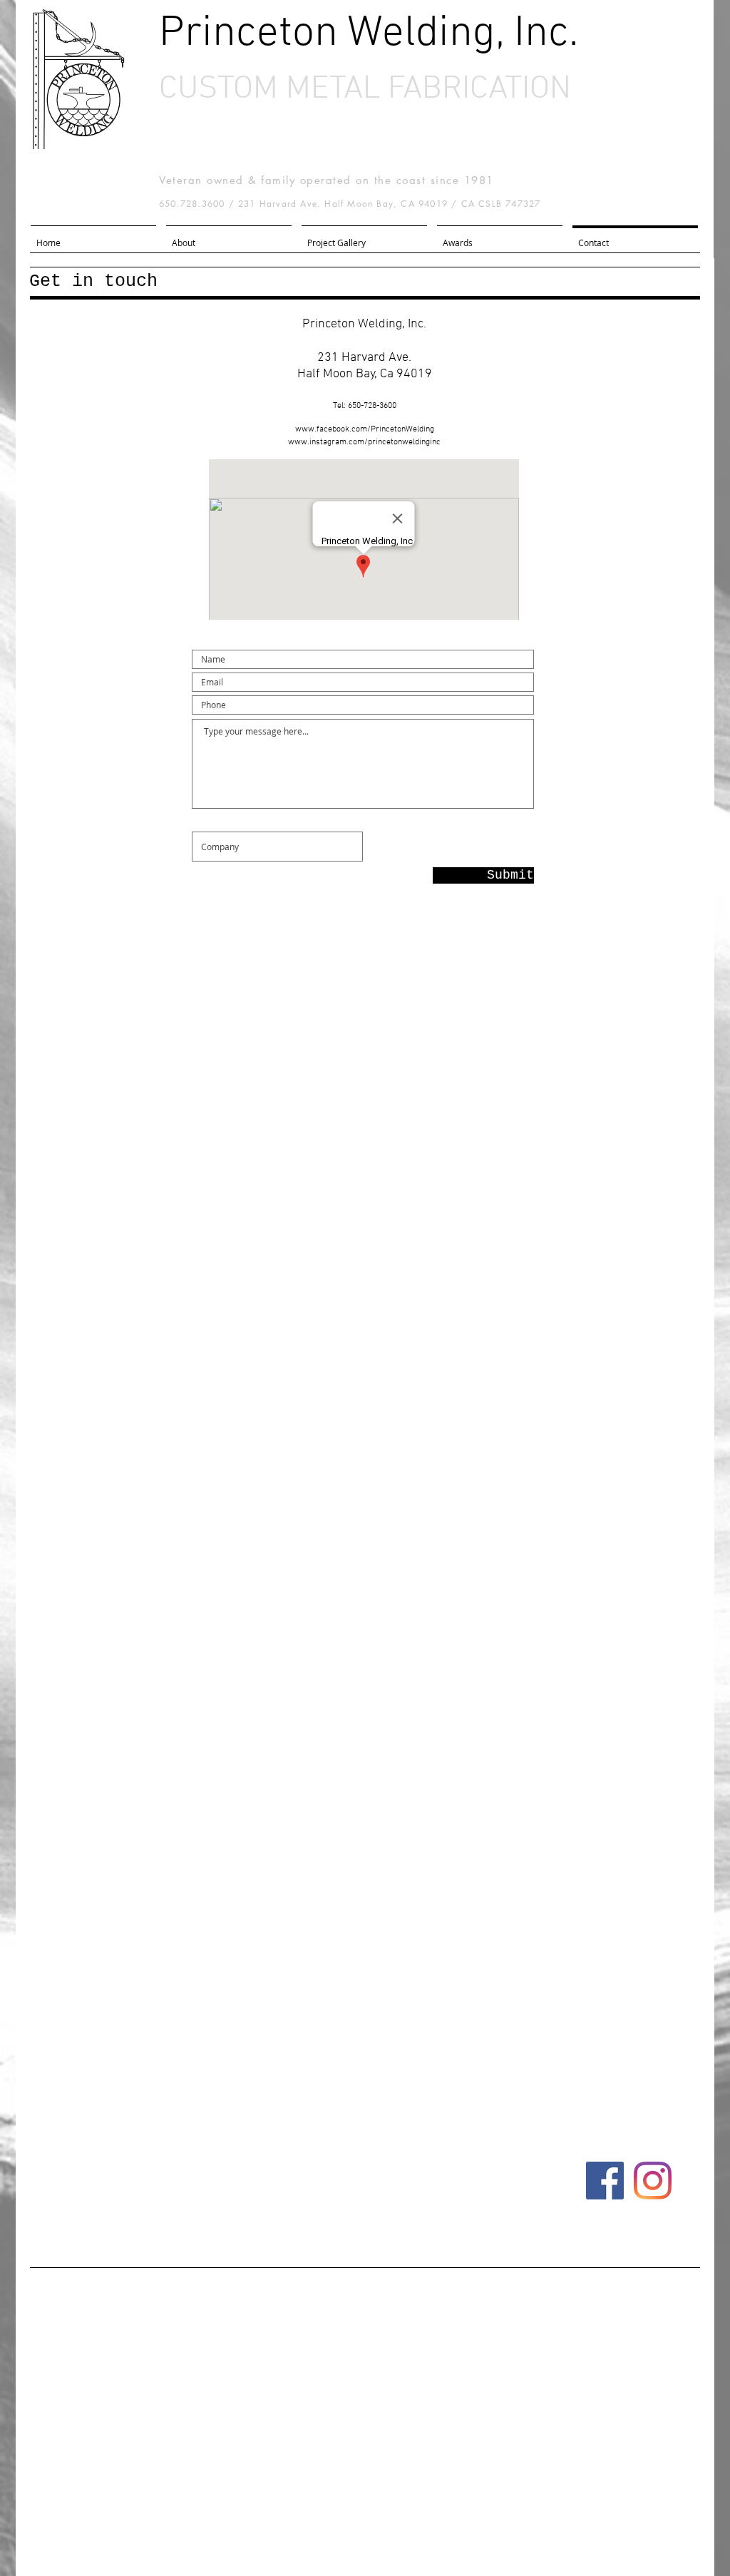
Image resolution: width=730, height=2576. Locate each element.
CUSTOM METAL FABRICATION (365, 90)
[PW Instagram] (653, 2181)
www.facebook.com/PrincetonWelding (365, 429)
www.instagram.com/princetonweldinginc (364, 442)
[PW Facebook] (605, 2181)
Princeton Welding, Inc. (369, 34)
